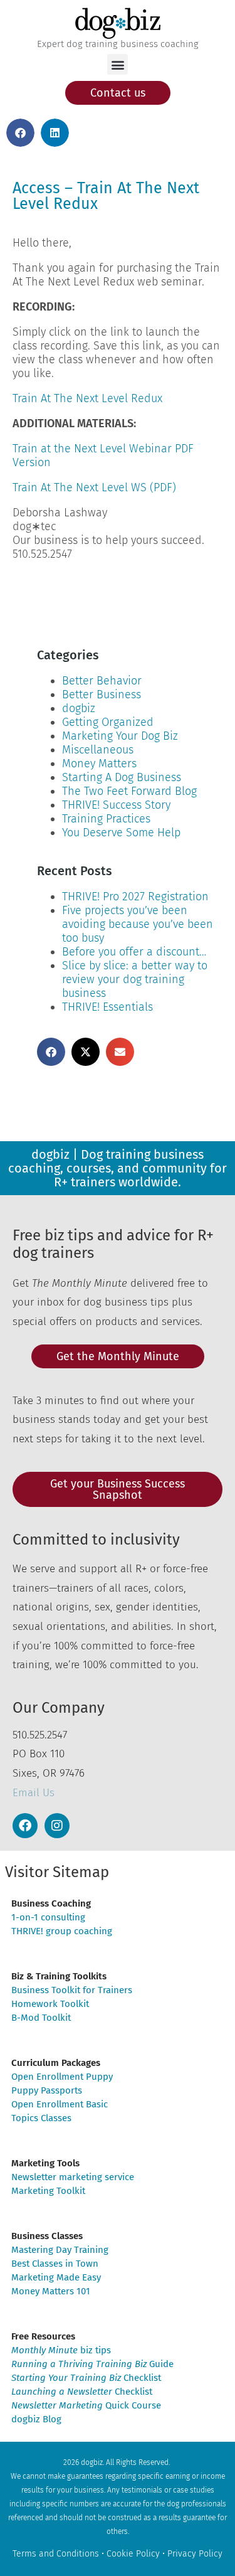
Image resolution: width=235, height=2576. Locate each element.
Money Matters (99, 764)
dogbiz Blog (36, 2419)
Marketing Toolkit (48, 2191)
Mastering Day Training (60, 2250)
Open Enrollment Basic (60, 2104)
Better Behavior (102, 681)
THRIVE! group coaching (62, 1931)
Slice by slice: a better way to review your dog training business (135, 979)
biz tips (61, 2350)
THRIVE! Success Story (116, 805)
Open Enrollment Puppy (62, 2077)
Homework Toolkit (50, 2004)
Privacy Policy (195, 2554)
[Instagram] (57, 1826)
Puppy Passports (47, 2090)
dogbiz (79, 708)
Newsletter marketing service (73, 2177)
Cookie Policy (133, 2554)
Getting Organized (108, 722)
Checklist (86, 2378)
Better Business (102, 695)
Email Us (34, 1793)
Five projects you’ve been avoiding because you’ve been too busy (138, 924)
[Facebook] (25, 1826)
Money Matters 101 (51, 2291)
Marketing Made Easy (56, 2277)
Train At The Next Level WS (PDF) (94, 487)
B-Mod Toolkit (41, 2018)
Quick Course (86, 2405)
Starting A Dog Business (122, 777)
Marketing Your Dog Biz (120, 736)
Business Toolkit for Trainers (72, 1990)
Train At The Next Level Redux (87, 398)
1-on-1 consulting (48, 1917)
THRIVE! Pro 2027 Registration (135, 897)
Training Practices (106, 819)
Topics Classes (41, 2118)
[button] (118, 64)
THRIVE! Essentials (107, 1007)
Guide (92, 2364)
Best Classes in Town (55, 2264)
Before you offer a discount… (134, 952)
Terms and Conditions (56, 2554)
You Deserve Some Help (121, 833)
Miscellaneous (98, 750)
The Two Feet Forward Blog (129, 791)
